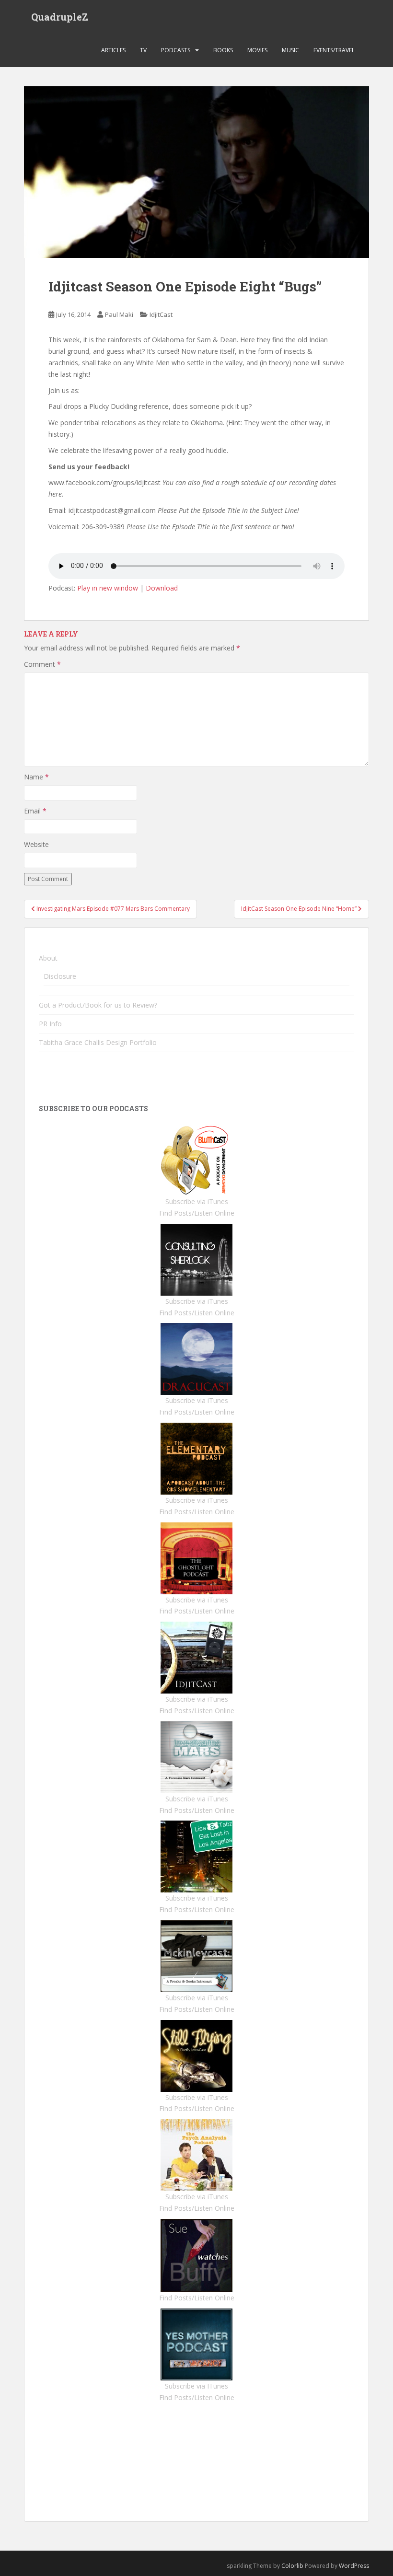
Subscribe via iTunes (197, 1201)
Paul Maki (119, 314)
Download (162, 588)
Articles (113, 50)
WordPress (354, 2566)
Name (36, 777)
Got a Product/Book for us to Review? (98, 1005)
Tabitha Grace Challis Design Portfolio (98, 1042)
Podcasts (176, 50)
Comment (42, 664)
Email (35, 811)
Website (36, 844)
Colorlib (292, 2566)
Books (223, 50)
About (48, 958)
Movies (257, 50)
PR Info (50, 1024)
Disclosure (60, 976)
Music (290, 50)
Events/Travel (334, 50)
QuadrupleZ (60, 17)
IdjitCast (161, 314)
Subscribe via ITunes (196, 2386)
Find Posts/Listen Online (197, 1213)
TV (143, 50)
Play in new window (108, 588)
